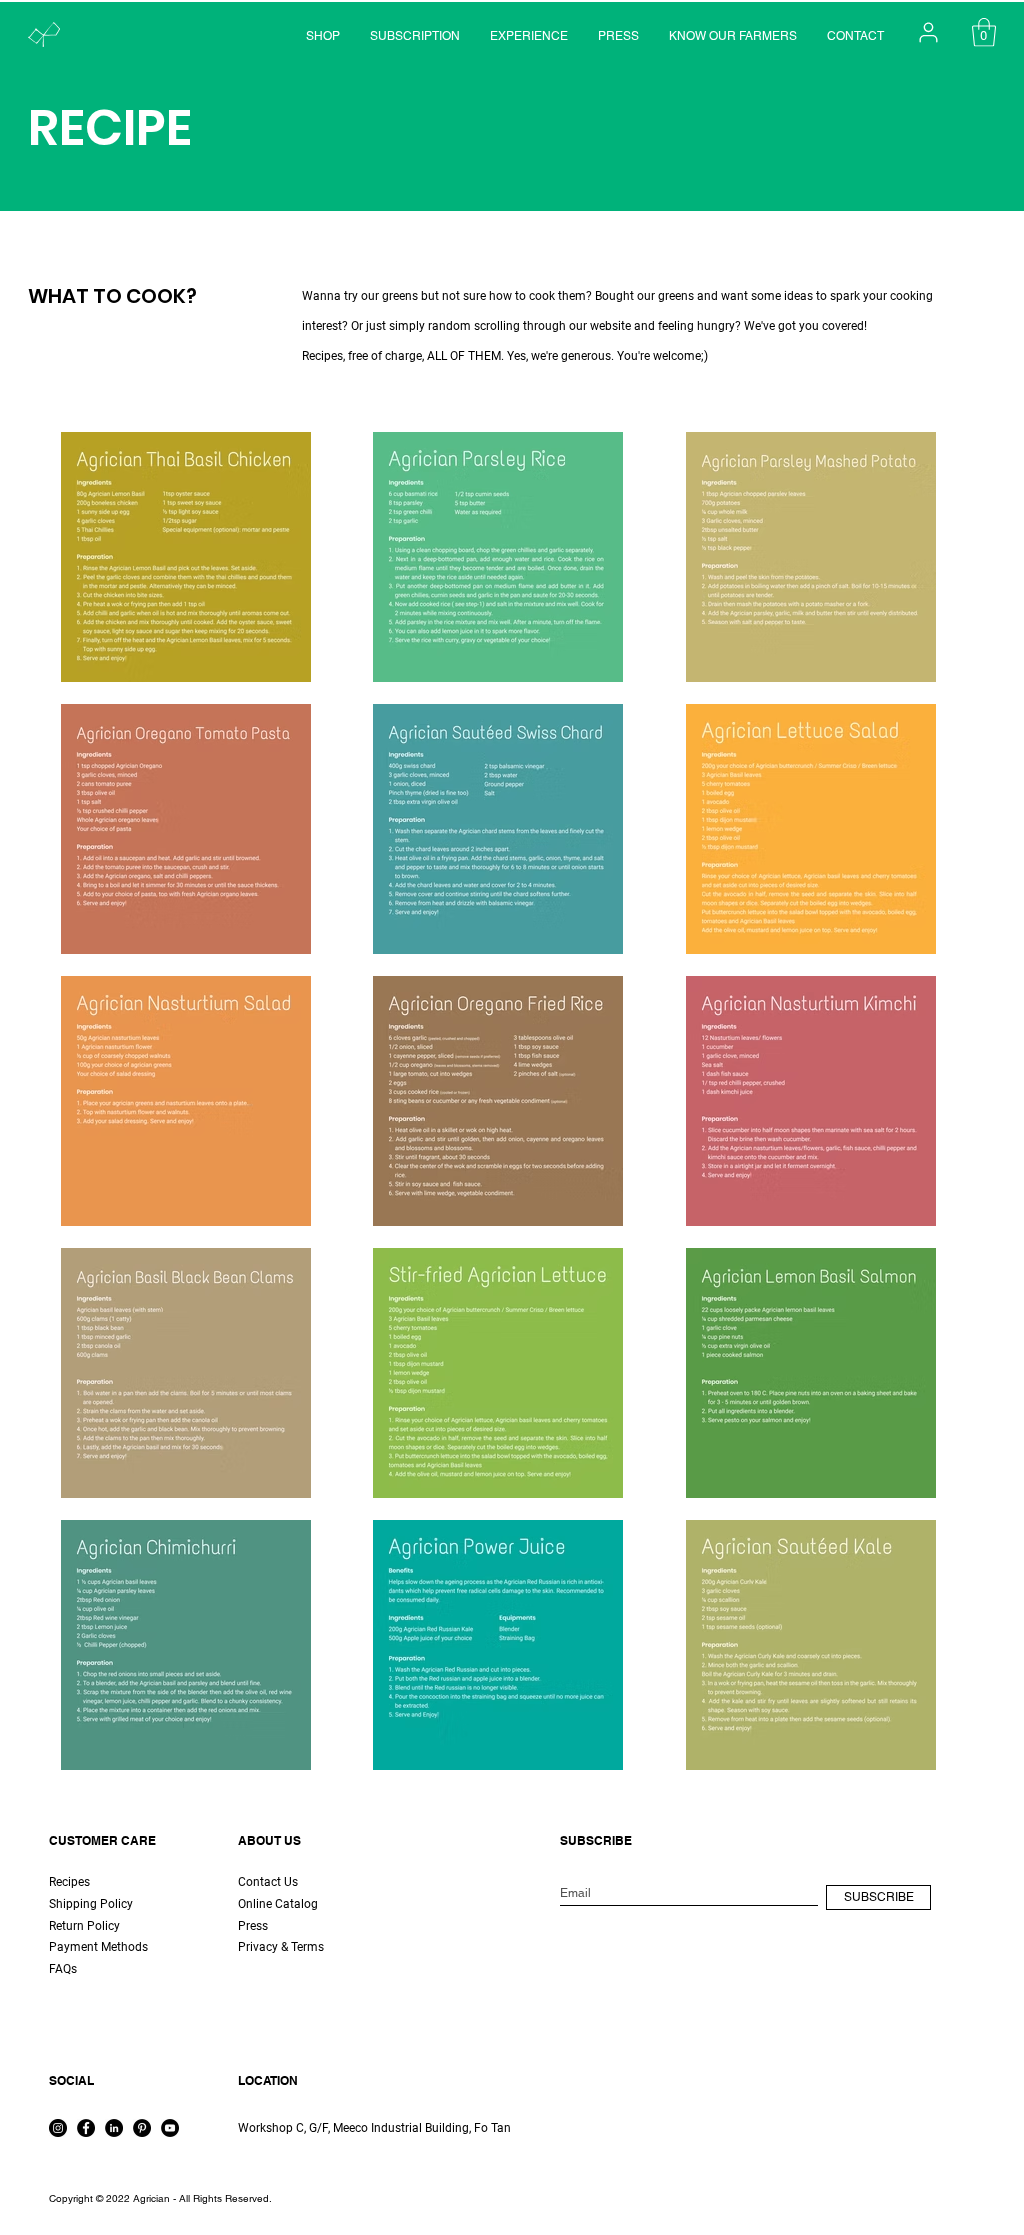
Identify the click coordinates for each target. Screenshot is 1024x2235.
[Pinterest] (142, 2128)
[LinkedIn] (114, 2128)
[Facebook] (86, 2128)
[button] (984, 32)
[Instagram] (58, 2128)
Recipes (69, 1882)
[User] (928, 32)
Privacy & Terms (281, 1947)
